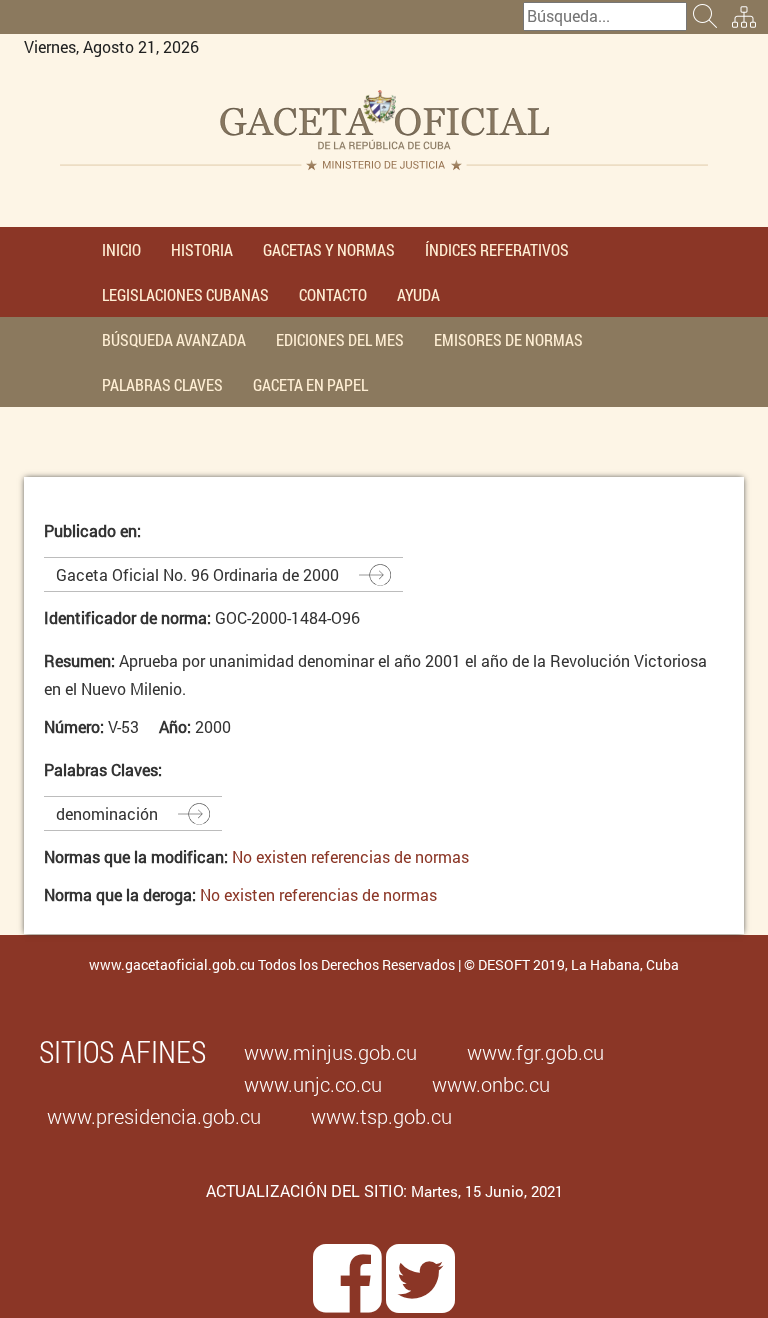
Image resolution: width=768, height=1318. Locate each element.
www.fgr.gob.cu (535, 1052)
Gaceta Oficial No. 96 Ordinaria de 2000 (197, 574)
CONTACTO (333, 294)
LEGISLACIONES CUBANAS (185, 294)
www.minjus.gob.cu (330, 1052)
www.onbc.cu (491, 1084)
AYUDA (418, 294)
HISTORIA (202, 249)
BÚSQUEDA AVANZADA (174, 339)
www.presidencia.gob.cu (154, 1116)
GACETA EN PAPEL (310, 384)
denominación (107, 813)
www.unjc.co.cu (313, 1084)
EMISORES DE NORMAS (508, 339)
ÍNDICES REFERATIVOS (497, 249)
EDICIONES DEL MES (340, 339)
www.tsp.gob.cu (381, 1116)
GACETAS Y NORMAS (329, 249)
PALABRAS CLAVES (162, 384)
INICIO (121, 249)
